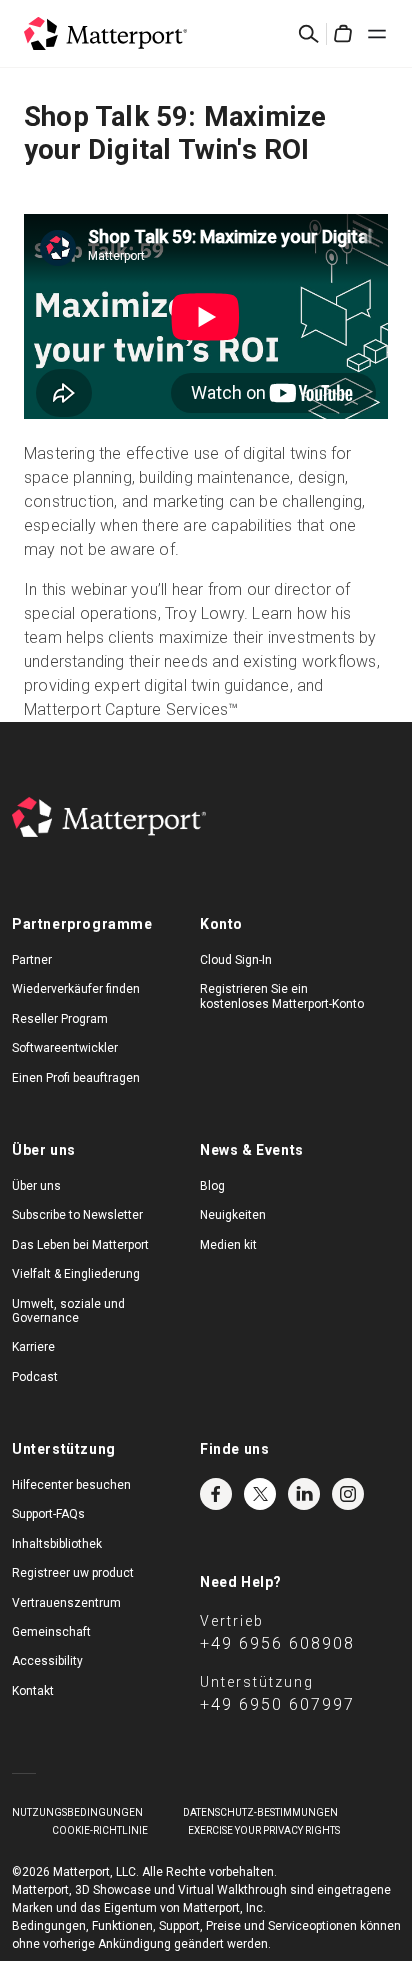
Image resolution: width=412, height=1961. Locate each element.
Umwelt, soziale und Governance (68, 1311)
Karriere (33, 1347)
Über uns (36, 1186)
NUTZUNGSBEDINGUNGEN (77, 1812)
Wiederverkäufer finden (76, 989)
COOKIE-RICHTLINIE (100, 1830)
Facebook (216, 1494)
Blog (212, 1186)
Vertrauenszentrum (66, 1603)
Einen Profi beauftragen (76, 1078)
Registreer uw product (73, 1573)
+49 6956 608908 (277, 1643)
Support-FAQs (48, 1514)
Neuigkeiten (233, 1215)
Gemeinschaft (51, 1632)
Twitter (260, 1494)
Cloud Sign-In (236, 960)
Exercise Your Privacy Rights (264, 1830)
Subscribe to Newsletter (77, 1215)
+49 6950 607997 (277, 1704)
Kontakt (33, 1691)
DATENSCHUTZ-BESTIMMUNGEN (260, 1812)
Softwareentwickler (65, 1048)
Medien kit (228, 1245)
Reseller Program (60, 1019)
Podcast (35, 1377)
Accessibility (47, 1661)
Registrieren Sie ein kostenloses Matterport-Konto (282, 996)
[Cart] (343, 34)
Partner (32, 960)
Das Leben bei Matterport (80, 1245)
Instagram (348, 1494)
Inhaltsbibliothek (57, 1544)
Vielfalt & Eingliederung (76, 1274)
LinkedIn (304, 1494)
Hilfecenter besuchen (71, 1485)
